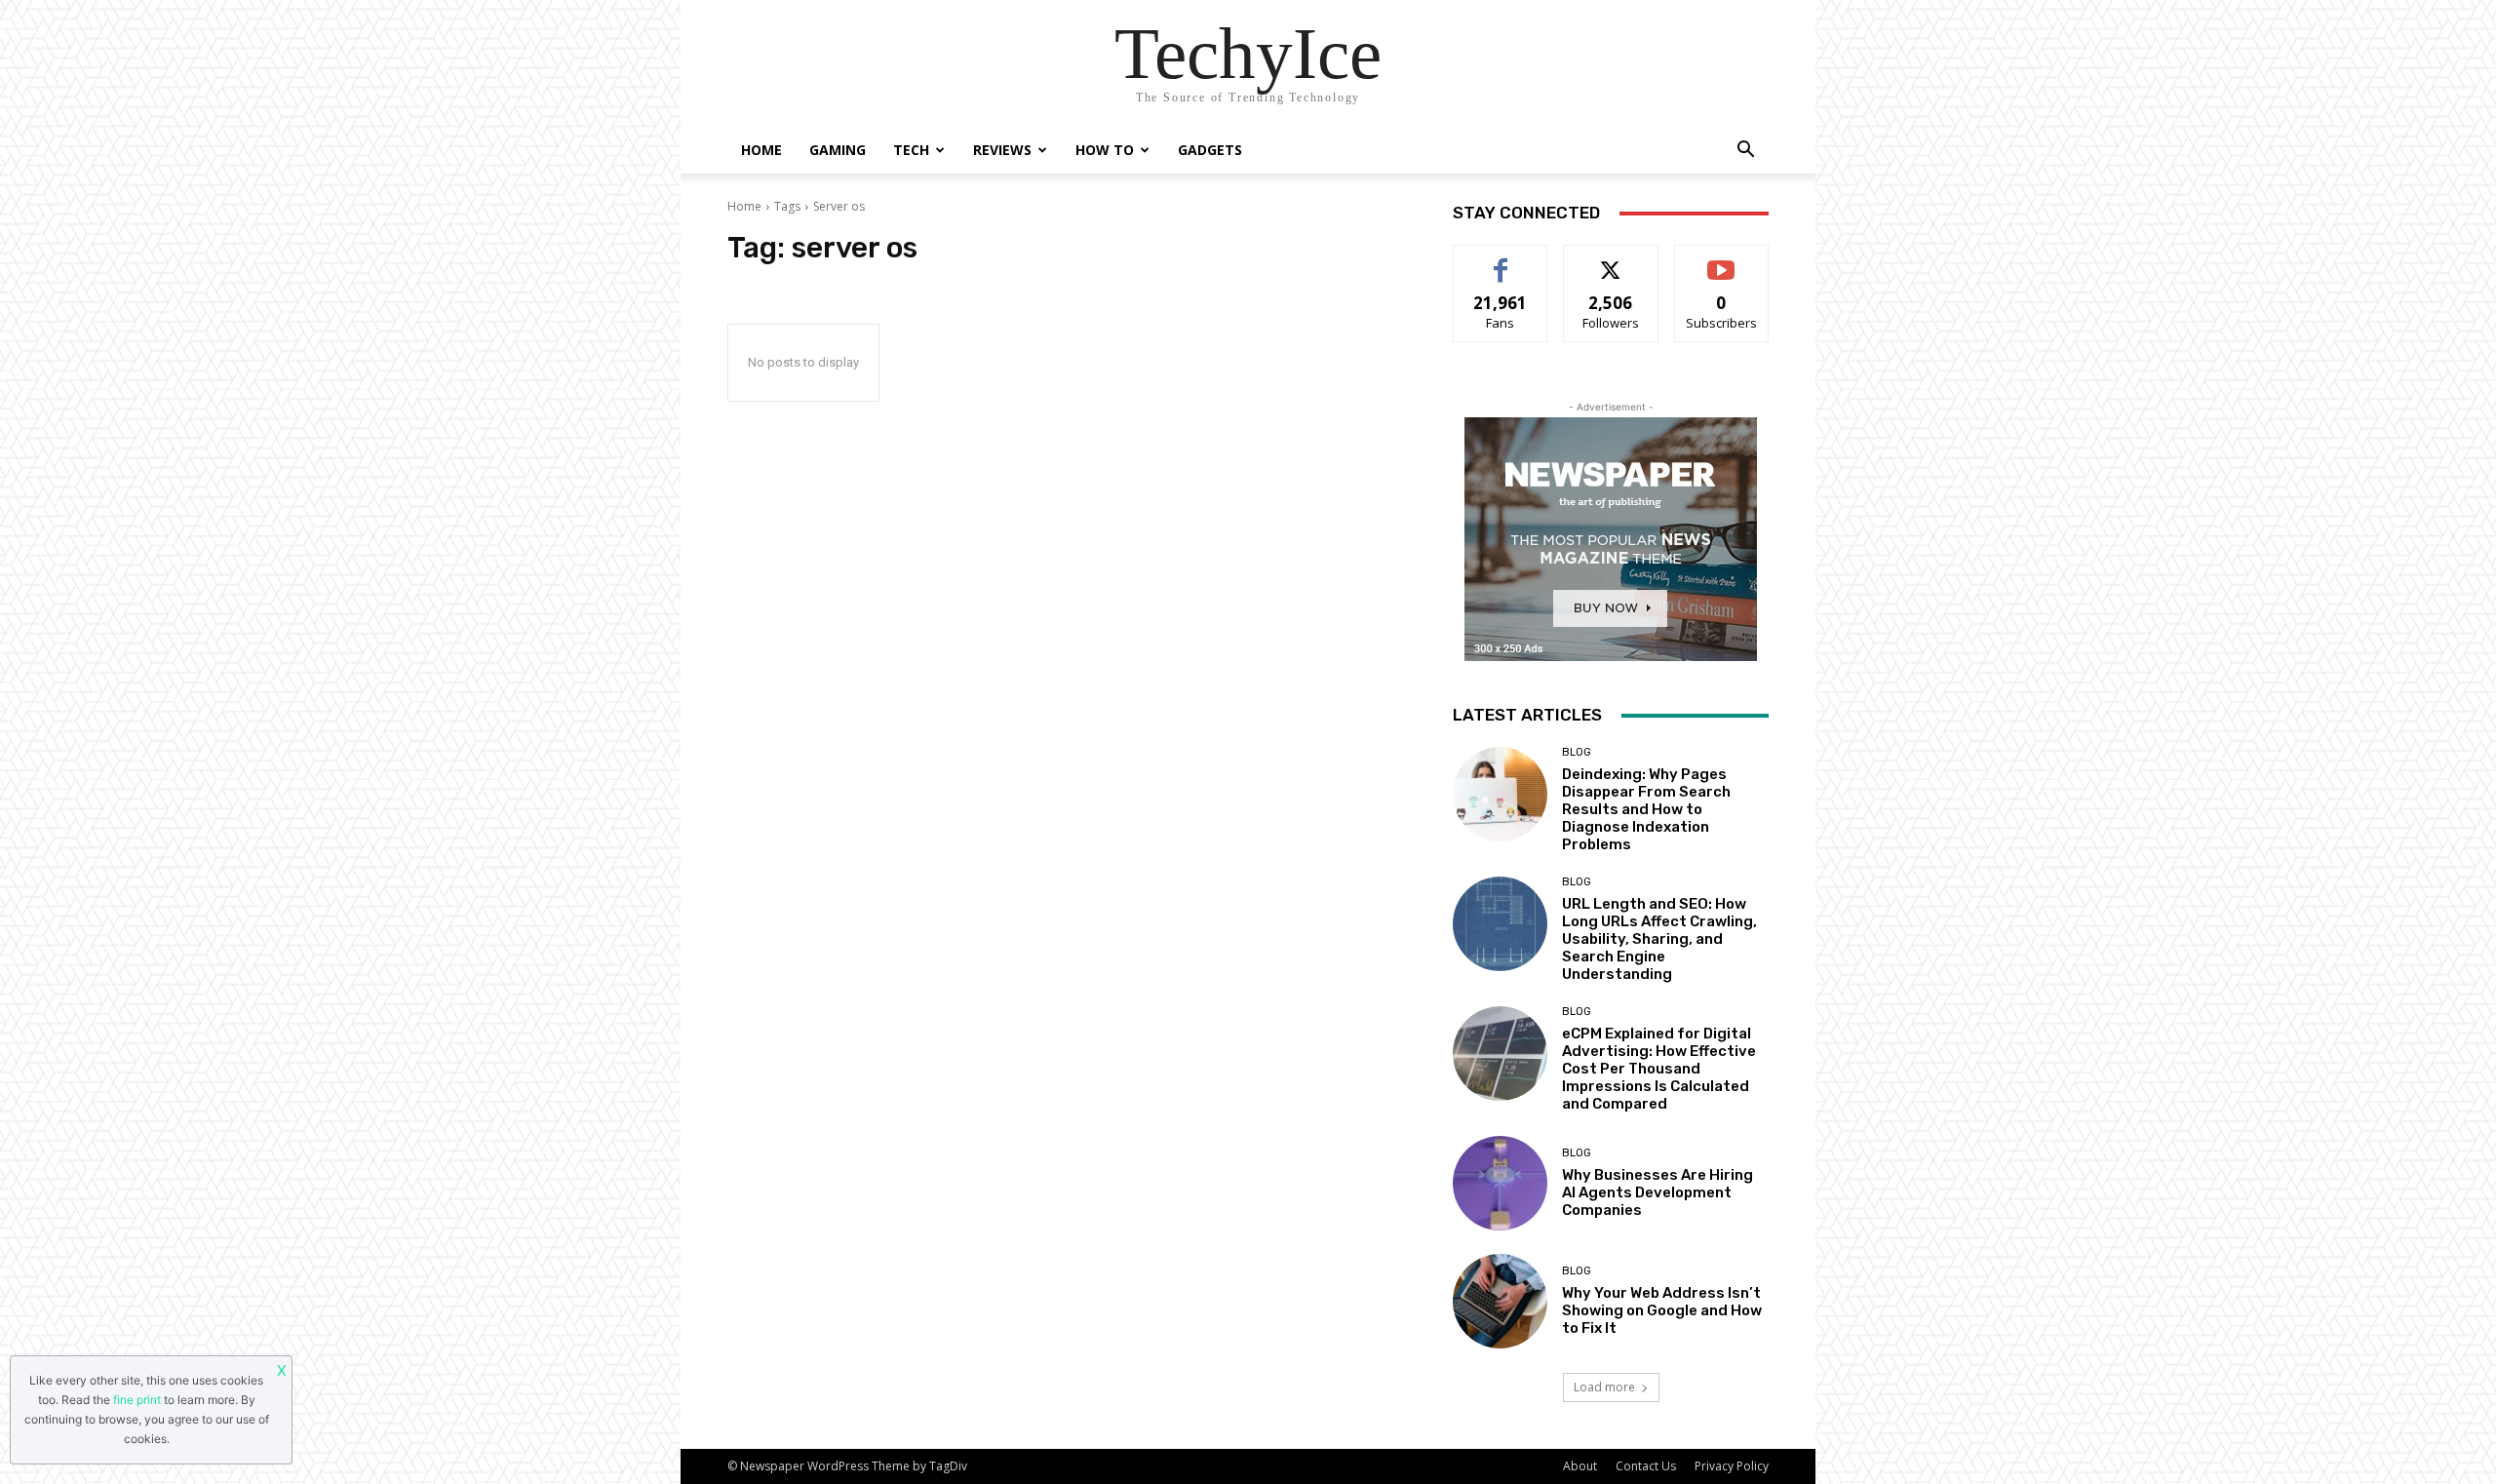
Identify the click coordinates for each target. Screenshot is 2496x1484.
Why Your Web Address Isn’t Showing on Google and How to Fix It (1662, 1310)
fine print (137, 1400)
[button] (1745, 152)
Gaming (838, 150)
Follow (1611, 260)
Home (761, 150)
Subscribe (1722, 260)
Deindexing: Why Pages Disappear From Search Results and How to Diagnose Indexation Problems (1646, 809)
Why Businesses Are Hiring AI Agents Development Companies (1657, 1192)
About (1580, 1466)
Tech (911, 150)
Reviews (1002, 150)
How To (1105, 150)
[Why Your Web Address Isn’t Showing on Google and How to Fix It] (1500, 1301)
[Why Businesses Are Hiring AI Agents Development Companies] (1500, 1183)
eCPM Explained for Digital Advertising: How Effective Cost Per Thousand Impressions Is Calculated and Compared (1659, 1069)
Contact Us (1646, 1466)
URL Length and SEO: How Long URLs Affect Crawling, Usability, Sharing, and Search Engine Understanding (1659, 939)
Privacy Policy (1732, 1466)
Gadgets (1210, 150)
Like (1501, 260)
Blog (1577, 752)
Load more (1604, 1387)
